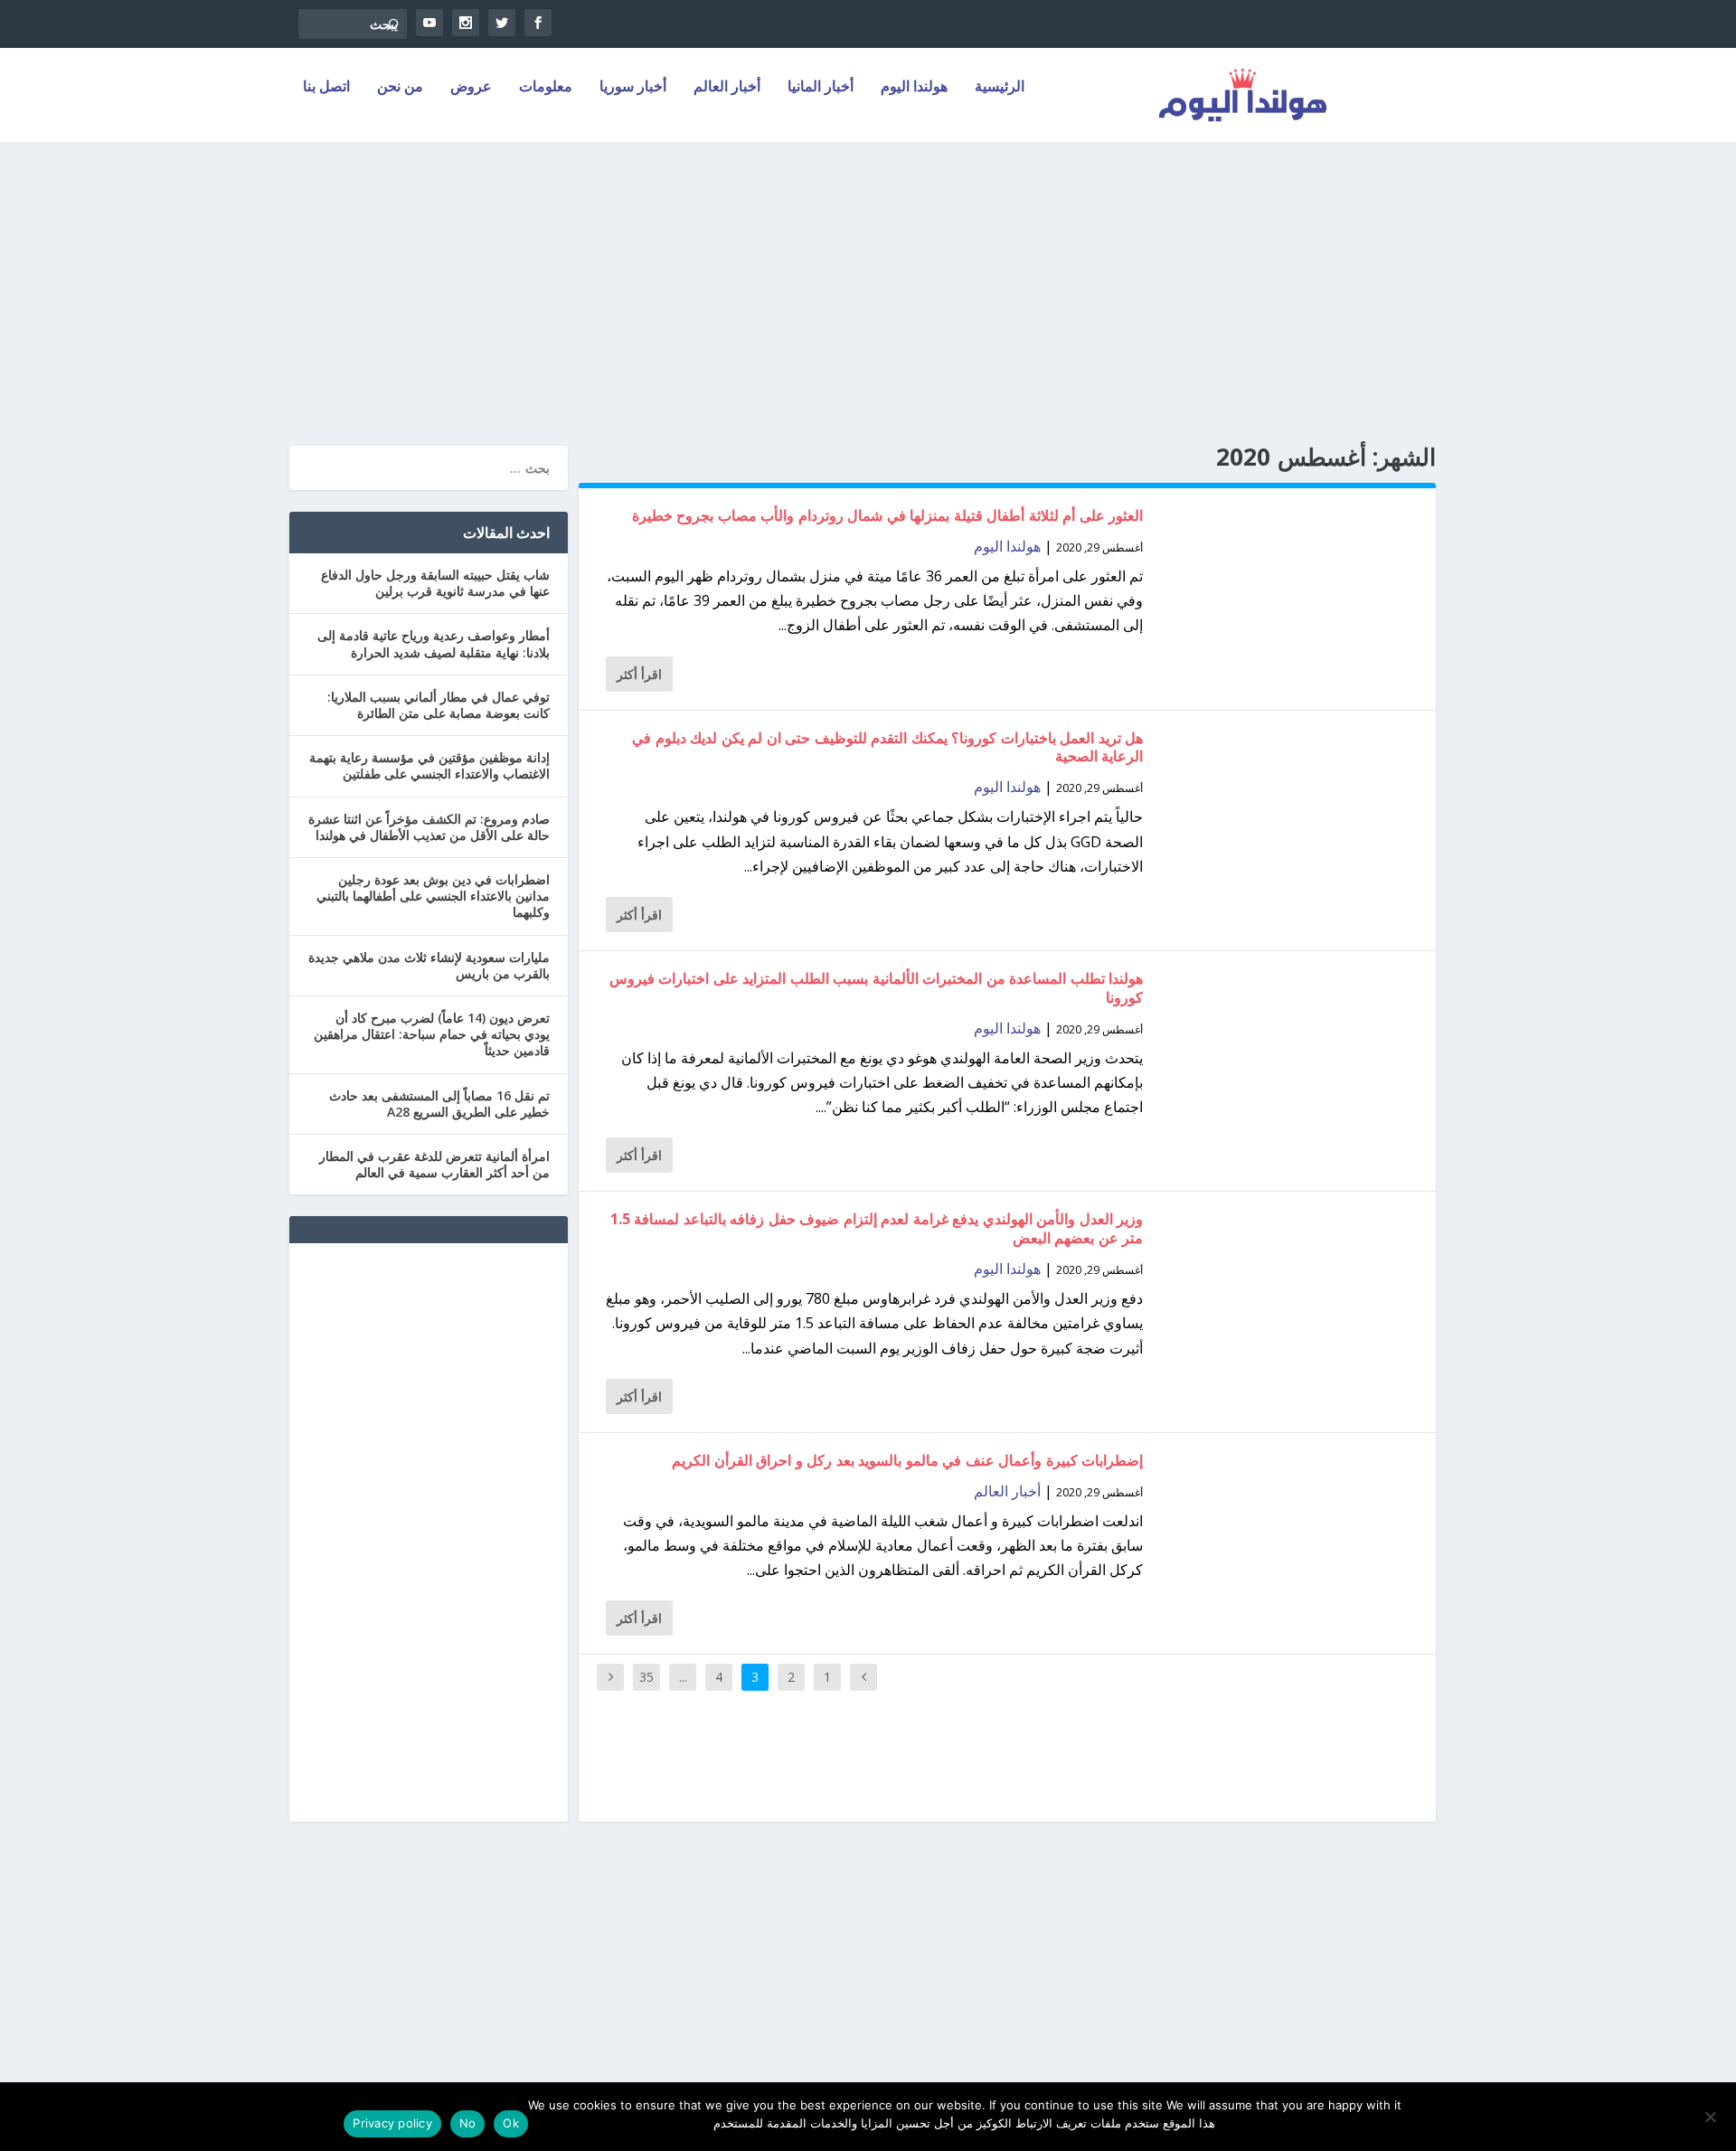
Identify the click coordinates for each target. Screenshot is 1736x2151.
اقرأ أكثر (639, 674)
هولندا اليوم (914, 87)
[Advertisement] (868, 283)
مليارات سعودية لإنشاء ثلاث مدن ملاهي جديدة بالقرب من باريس (429, 965)
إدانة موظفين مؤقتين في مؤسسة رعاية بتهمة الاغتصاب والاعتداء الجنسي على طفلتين (429, 765)
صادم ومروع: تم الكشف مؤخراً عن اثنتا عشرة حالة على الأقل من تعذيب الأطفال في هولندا (429, 827)
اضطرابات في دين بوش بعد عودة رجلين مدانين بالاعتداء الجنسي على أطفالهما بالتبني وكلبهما (433, 896)
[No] (1712, 2117)
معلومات (546, 87)
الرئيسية (1000, 87)
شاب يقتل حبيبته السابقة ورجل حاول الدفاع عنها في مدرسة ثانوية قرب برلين (435, 583)
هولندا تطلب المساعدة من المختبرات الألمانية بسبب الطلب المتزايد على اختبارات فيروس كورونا (877, 988)
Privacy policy (392, 2123)
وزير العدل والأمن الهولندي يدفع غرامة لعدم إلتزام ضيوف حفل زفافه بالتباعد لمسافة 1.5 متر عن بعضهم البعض (877, 1228)
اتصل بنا (326, 87)
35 (646, 1677)
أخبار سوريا (633, 87)
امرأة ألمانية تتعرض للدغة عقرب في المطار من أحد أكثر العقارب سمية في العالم (434, 1164)
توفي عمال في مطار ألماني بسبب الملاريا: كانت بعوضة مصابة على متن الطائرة (439, 705)
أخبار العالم (727, 87)
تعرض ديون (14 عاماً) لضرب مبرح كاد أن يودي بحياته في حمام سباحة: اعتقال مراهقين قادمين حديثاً (432, 1034)
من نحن (400, 87)
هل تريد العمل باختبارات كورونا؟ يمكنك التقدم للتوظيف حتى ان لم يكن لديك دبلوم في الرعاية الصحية (887, 747)
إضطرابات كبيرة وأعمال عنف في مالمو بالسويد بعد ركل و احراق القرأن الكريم (907, 1460)
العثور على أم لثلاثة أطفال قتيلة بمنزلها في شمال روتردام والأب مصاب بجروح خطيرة (888, 515)
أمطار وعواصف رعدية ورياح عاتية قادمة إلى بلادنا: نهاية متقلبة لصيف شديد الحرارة (434, 643)
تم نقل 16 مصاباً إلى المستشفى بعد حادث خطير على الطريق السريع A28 (439, 1104)
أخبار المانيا (821, 87)
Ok (511, 2123)
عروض (471, 87)
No (468, 2123)
